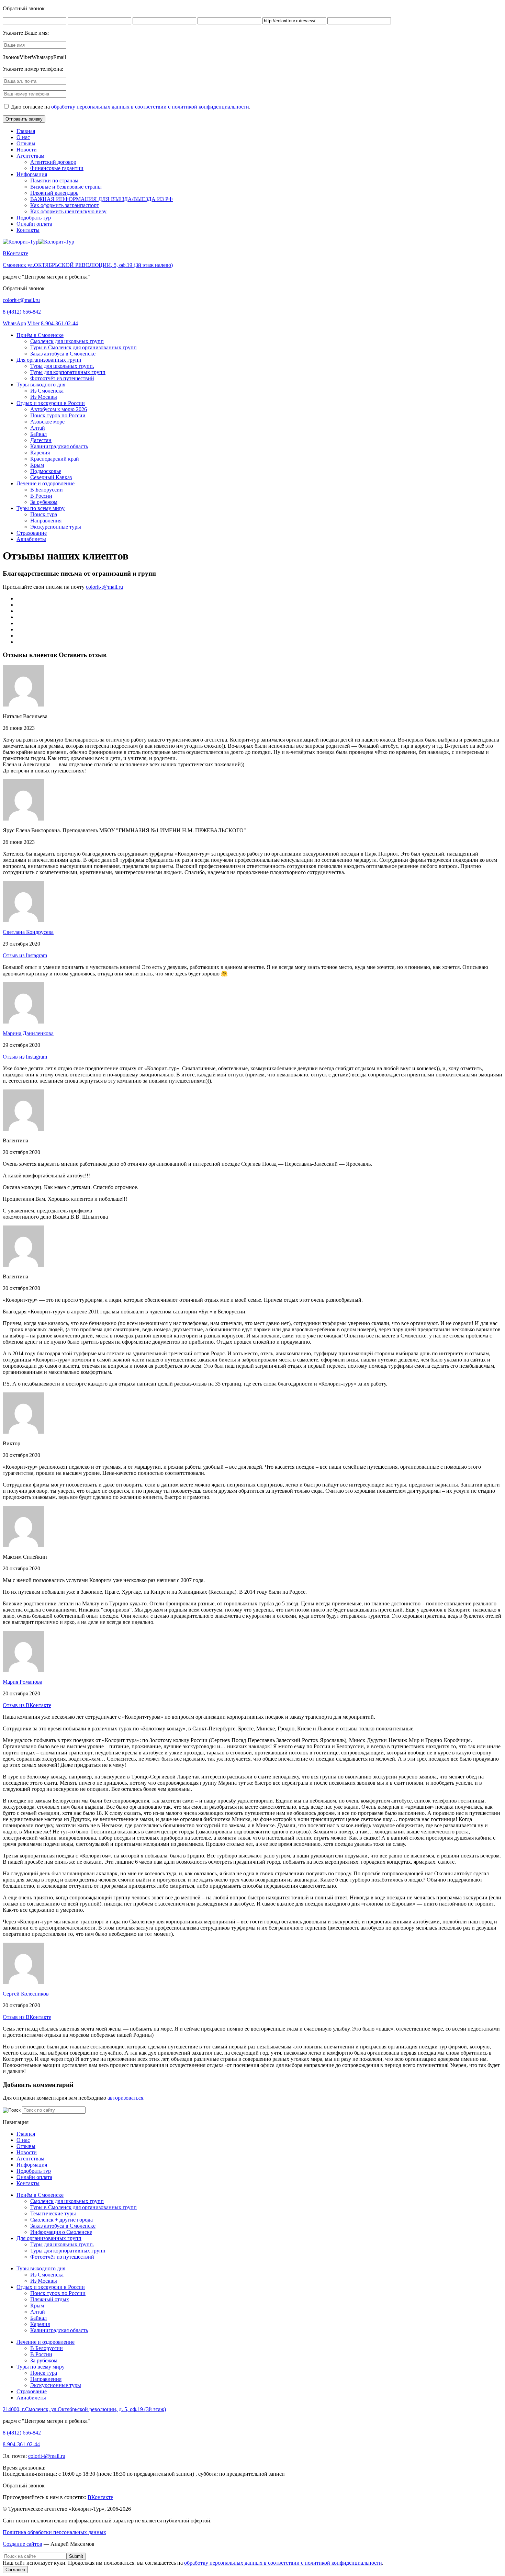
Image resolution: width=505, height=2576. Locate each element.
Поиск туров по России (58, 415)
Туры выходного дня (41, 385)
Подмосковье (46, 471)
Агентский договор (53, 162)
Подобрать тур (34, 218)
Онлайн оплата (34, 224)
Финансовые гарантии (57, 168)
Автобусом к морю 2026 (59, 409)
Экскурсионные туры (56, 527)
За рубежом (44, 502)
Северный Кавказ (51, 477)
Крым (37, 465)
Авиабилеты (31, 539)
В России (41, 496)
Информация (32, 174)
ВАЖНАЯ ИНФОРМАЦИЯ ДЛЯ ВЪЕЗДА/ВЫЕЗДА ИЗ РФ (102, 199)
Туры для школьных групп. (62, 366)
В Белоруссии (47, 490)
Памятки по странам (54, 180)
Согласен (15, 2570)
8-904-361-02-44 (59, 323)
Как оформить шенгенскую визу (68, 211)
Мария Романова (23, 1682)
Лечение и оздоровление (46, 483)
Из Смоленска (47, 391)
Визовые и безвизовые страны (66, 187)
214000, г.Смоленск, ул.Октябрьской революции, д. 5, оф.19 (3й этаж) (84, 2409)
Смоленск (88, 265)
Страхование (32, 533)
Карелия (40, 453)
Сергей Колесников (26, 1994)
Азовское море (47, 422)
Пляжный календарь (54, 193)
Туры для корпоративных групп (68, 372)
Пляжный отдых (50, 2299)
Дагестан (41, 440)
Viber (33, 323)
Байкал (38, 434)
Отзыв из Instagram (25, 955)
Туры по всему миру (41, 508)
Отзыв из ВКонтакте (27, 1705)
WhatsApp (14, 323)
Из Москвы (44, 397)
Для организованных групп (49, 360)
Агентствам (30, 156)
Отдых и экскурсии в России (51, 403)
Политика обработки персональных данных (54, 2532)
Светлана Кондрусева (28, 932)
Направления (46, 521)
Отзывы (26, 143)
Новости (27, 150)
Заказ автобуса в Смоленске (63, 354)
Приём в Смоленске (40, 335)
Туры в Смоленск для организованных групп (83, 347)
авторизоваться (125, 2098)
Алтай (38, 428)
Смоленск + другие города (61, 2220)
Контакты (28, 230)
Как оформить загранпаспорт (65, 205)
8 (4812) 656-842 (22, 312)
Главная (26, 131)
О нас (23, 137)
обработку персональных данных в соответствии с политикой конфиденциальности (150, 107)
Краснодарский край (55, 459)
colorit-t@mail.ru (21, 300)
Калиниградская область (59, 446)
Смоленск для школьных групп (67, 341)
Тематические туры (53, 2213)
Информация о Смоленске (61, 2232)
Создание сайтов (23, 2544)
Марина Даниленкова (28, 1033)
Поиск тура (44, 514)
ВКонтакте (15, 253)
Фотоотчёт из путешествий (62, 378)
